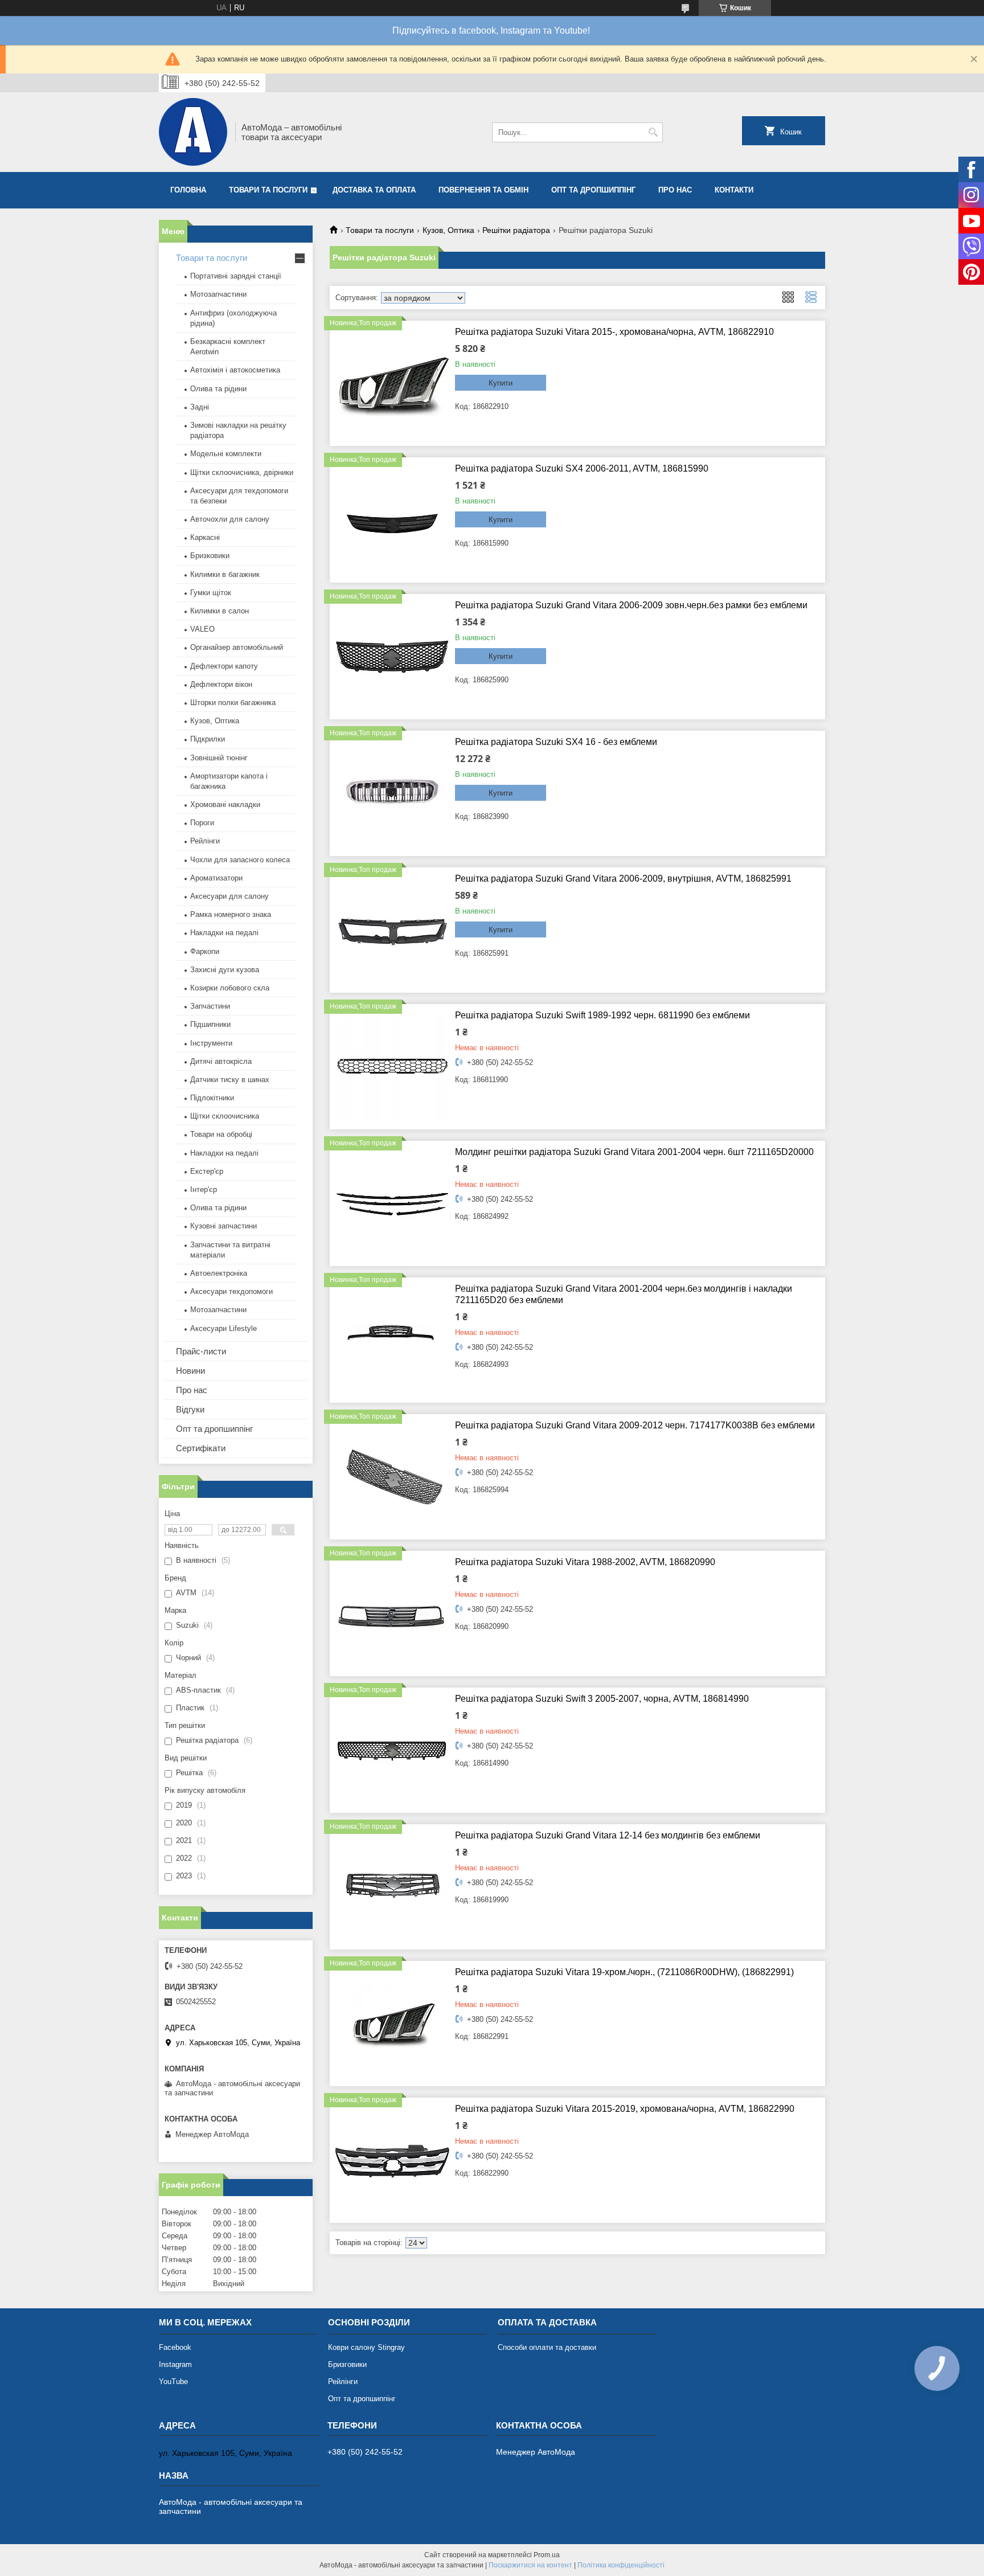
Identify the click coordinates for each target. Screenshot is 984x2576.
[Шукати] (653, 132)
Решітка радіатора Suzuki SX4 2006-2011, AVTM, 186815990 (582, 468)
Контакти (734, 190)
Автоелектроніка (219, 1273)
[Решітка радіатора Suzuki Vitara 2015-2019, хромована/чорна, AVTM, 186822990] (392, 2160)
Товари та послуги (268, 190)
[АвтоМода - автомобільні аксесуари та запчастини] (193, 132)
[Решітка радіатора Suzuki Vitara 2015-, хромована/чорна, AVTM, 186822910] (392, 383)
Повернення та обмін (483, 190)
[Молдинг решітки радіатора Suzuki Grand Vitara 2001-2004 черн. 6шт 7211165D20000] (392, 1203)
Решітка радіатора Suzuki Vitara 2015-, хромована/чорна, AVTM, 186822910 (614, 332)
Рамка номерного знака (231, 914)
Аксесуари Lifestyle (224, 1328)
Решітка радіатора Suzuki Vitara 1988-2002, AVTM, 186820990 (585, 1562)
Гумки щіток (211, 593)
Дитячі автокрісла (221, 1061)
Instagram (175, 2364)
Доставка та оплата (374, 190)
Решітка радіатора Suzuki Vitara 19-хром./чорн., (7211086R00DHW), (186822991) (624, 1972)
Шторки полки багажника (233, 703)
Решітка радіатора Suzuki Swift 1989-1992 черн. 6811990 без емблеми (602, 1015)
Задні (200, 407)
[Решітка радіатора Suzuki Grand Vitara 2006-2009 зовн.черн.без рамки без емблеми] (392, 657)
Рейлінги (205, 841)
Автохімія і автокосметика (235, 370)
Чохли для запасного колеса (240, 860)
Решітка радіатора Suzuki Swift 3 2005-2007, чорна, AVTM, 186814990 (602, 1699)
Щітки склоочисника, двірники (242, 472)
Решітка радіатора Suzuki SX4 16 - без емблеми (556, 742)
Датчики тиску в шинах (230, 1080)
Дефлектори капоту (224, 666)
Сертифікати (201, 1448)
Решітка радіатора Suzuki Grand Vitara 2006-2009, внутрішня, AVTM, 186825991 (623, 879)
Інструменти (211, 1043)
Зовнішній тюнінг (219, 758)
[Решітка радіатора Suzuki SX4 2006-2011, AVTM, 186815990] (392, 520)
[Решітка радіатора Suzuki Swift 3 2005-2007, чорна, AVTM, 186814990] (392, 1750)
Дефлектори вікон (221, 684)
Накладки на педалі (224, 933)
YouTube (173, 2382)
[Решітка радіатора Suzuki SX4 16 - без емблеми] (392, 793)
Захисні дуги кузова (225, 970)
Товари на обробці (221, 1134)
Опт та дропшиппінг (593, 190)
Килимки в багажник (225, 574)
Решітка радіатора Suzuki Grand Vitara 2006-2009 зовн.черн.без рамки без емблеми (631, 605)
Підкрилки (208, 739)
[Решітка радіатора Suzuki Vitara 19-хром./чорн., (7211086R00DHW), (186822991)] (392, 2024)
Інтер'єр (204, 1189)
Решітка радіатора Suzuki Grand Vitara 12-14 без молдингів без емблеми (608, 1835)
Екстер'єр (207, 1171)
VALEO (202, 629)
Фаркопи (205, 951)
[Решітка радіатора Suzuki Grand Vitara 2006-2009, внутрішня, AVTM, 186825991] (392, 930)
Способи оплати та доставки (547, 2347)
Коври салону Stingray (366, 2347)
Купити (501, 383)
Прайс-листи (201, 1351)
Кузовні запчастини (224, 1226)
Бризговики (347, 2364)
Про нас (675, 190)
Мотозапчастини (218, 294)
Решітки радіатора (516, 230)
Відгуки (190, 1409)
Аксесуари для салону (229, 896)
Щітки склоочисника (225, 1116)
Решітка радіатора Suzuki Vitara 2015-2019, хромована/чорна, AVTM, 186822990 (625, 2109)
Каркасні (205, 537)
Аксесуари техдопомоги (231, 1291)
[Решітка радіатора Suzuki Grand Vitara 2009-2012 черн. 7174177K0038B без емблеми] (392, 1477)
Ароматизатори (216, 878)
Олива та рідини (218, 389)
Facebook (175, 2347)
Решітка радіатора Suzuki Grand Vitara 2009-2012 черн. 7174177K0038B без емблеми (635, 1425)
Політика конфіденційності (621, 2565)
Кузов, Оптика (448, 230)
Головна (188, 190)
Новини (190, 1371)
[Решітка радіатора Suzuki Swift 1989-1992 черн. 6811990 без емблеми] (392, 1067)
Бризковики (210, 556)
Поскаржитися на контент (530, 2565)
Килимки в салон (220, 611)
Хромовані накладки (225, 804)
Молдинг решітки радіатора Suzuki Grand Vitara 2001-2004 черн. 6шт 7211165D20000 (634, 1152)
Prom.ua (547, 2555)
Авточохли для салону (230, 519)
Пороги (202, 823)
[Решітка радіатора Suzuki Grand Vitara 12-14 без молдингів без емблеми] (392, 1887)
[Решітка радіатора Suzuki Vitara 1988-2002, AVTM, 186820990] (392, 1613)
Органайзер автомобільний (237, 647)
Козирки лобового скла (230, 988)
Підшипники (210, 1024)
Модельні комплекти (226, 454)
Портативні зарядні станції (236, 276)
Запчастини (210, 1006)
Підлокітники (212, 1098)
